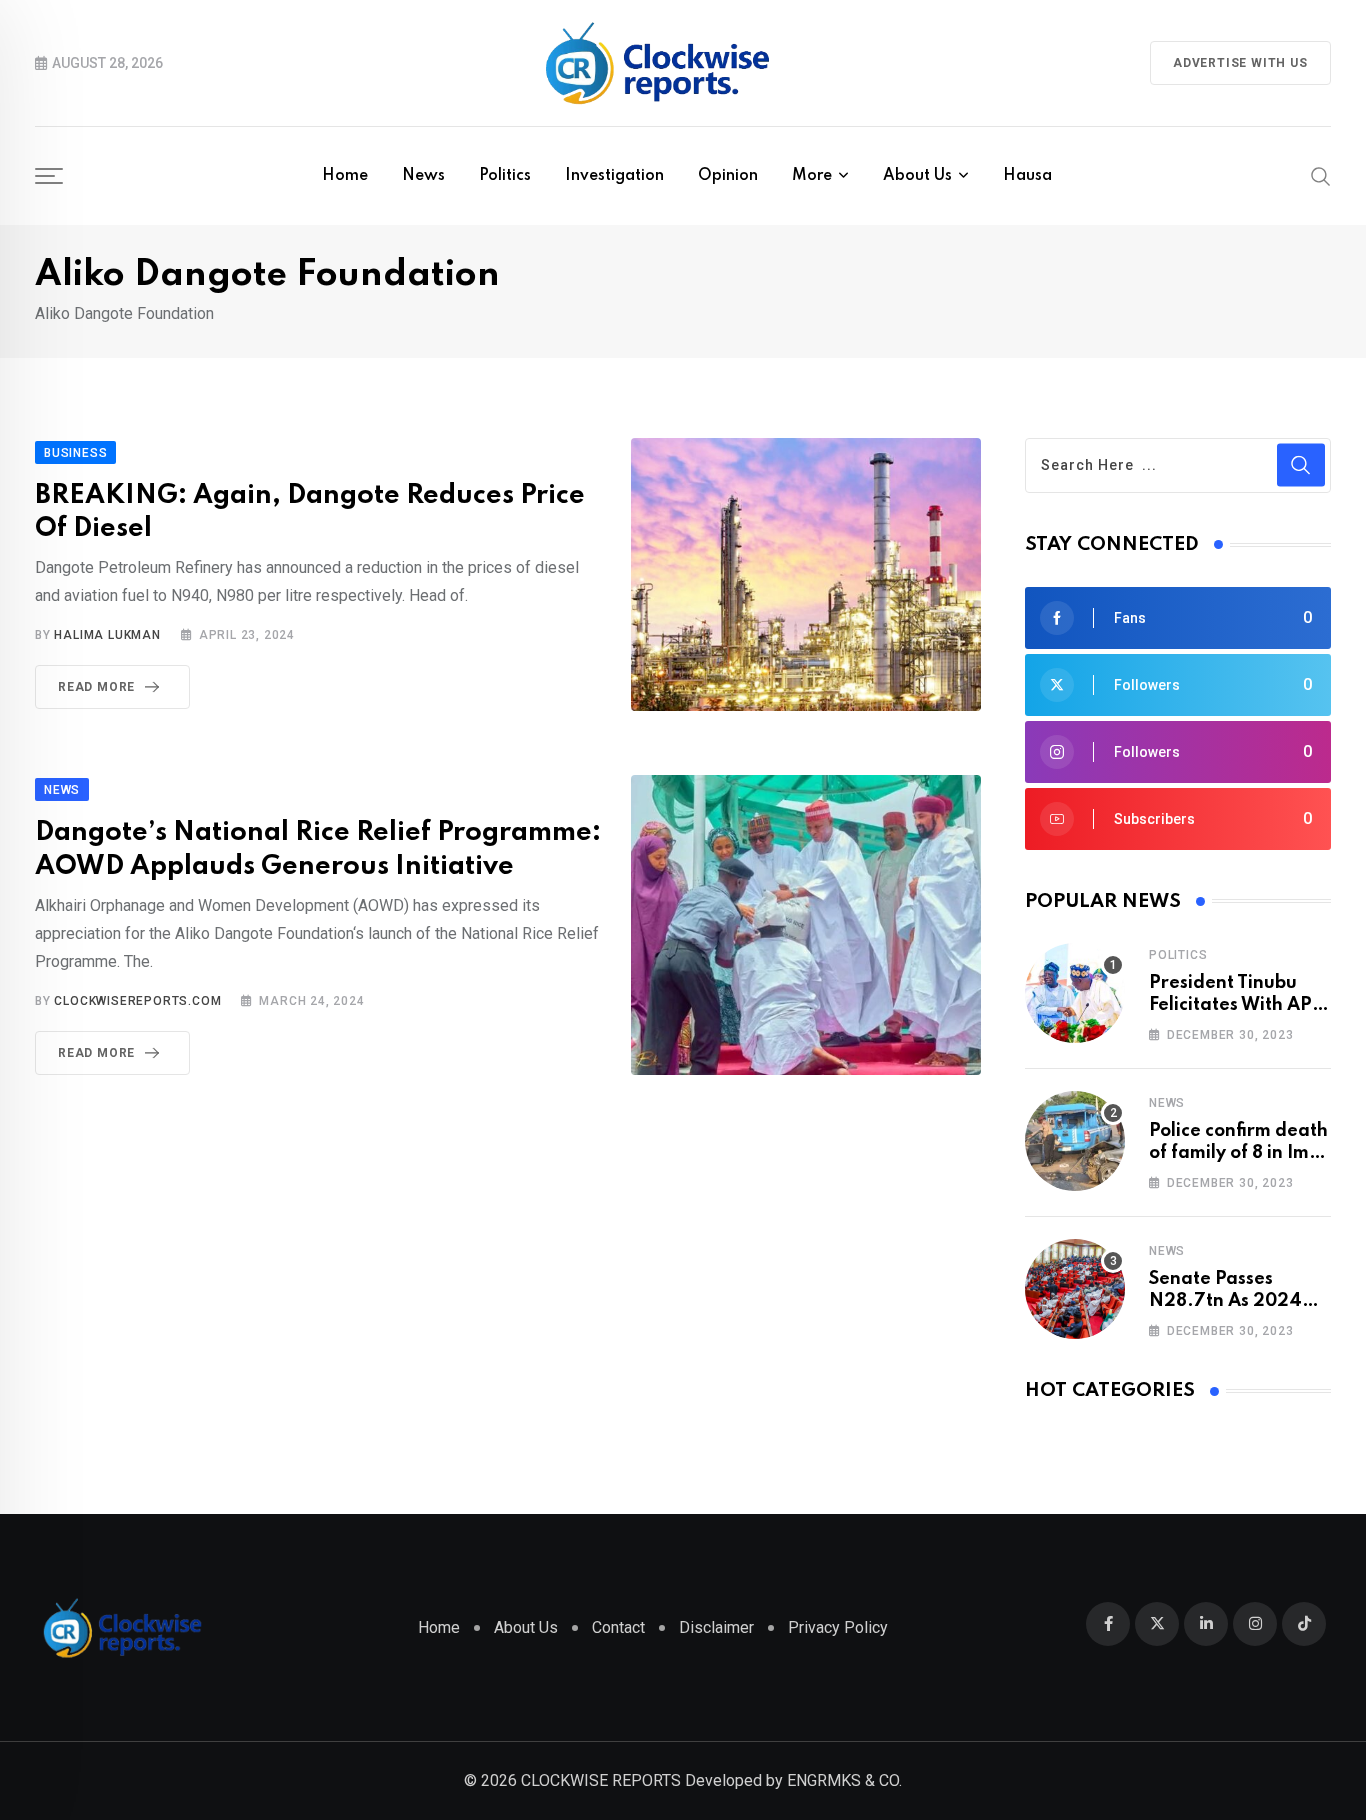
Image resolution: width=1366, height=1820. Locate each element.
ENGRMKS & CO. (844, 1780)
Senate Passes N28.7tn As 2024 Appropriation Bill (1226, 1301)
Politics (505, 176)
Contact (618, 1627)
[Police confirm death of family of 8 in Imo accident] (1075, 1141)
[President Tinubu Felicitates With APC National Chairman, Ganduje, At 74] (1075, 993)
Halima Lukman (107, 635)
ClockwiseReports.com (137, 1001)
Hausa (1027, 176)
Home (345, 176)
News (423, 176)
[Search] (1321, 175)
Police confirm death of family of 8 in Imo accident (1238, 1153)
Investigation (614, 176)
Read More (96, 687)
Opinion (728, 176)
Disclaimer (716, 1627)
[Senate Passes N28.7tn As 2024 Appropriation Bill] (1075, 1289)
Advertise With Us (1240, 63)
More (812, 176)
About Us (917, 176)
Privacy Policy (838, 1627)
